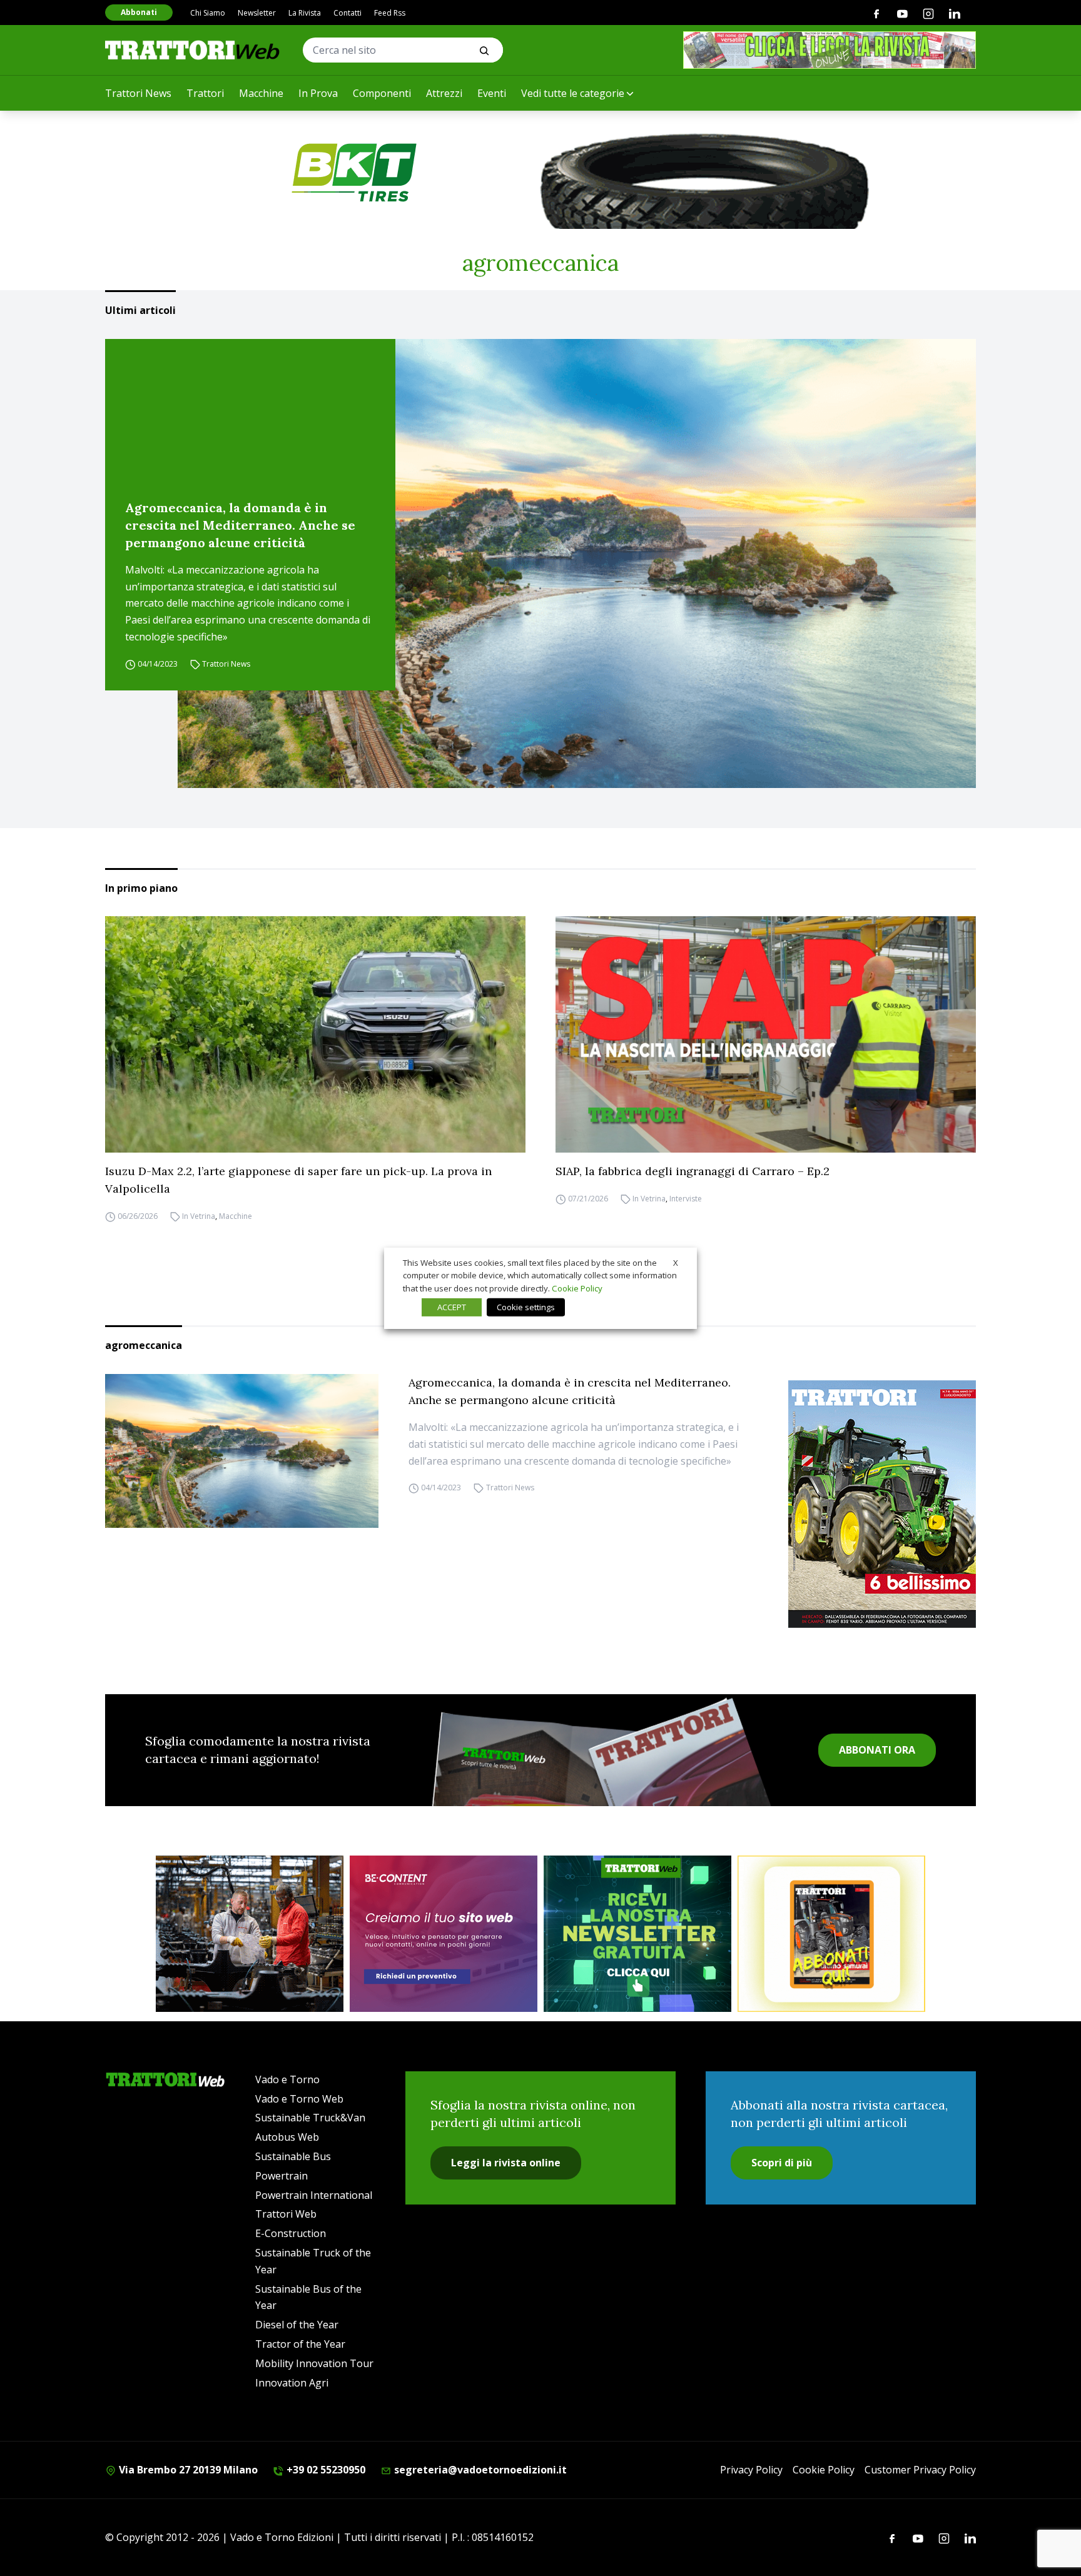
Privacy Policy (751, 2470)
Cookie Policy (824, 2470)
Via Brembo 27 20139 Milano (187, 2470)
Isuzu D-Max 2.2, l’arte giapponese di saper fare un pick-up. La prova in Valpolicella (298, 1180)
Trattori (205, 93)
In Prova (318, 93)
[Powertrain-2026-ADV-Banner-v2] (250, 1934)
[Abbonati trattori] (831, 1934)
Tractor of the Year (300, 2344)
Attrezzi (444, 93)
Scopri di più (782, 2163)
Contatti (348, 13)
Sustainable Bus (293, 2156)
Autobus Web (287, 2137)
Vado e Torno (287, 2079)
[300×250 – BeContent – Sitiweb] (444, 1934)
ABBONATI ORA (877, 1750)
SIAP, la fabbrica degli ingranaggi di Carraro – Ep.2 (693, 1171)
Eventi (492, 93)
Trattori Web (286, 2214)
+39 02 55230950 (325, 2470)
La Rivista (305, 13)
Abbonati (139, 12)
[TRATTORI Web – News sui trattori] (193, 50)
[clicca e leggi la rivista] (830, 50)
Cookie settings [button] (526, 1307)
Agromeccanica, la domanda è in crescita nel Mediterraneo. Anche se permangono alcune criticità (240, 525)
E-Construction (291, 2233)
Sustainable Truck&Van (310, 2118)
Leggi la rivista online (506, 2163)
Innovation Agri (292, 2383)
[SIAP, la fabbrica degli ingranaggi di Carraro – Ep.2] (766, 1034)
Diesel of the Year (297, 2325)
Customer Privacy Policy (920, 2470)
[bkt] (540, 173)
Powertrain (282, 2176)
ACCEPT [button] (452, 1307)
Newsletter (257, 13)
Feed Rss (390, 13)
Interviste (686, 1199)
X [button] (676, 1262)
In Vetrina (199, 1216)
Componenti (382, 93)
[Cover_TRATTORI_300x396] (882, 1504)
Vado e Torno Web (299, 2099)
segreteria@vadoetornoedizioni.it (479, 2470)
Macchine (261, 93)
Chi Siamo (208, 13)
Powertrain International (314, 2195)
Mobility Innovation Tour (314, 2363)
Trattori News (138, 93)
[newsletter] (637, 1934)
